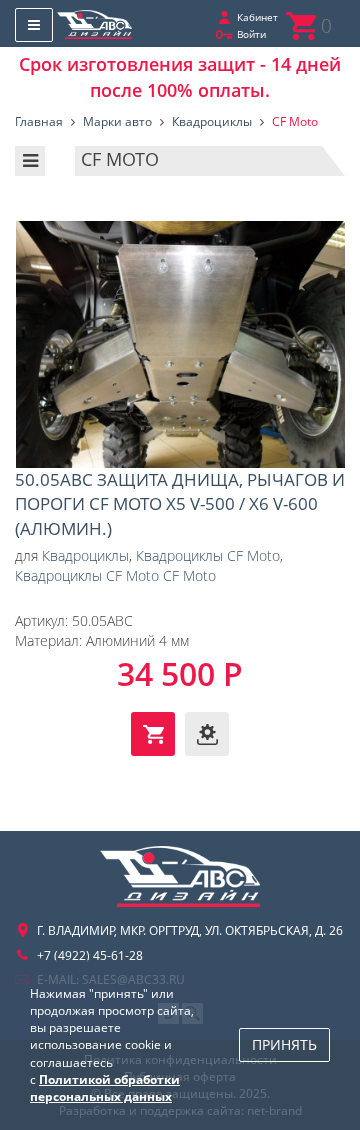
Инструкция (207, 734)
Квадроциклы (85, 555)
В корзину (153, 734)
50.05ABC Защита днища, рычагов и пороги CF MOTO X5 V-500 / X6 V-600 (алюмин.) (180, 345)
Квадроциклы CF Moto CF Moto (115, 575)
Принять (284, 1044)
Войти (251, 34)
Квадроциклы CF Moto (208, 555)
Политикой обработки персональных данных (105, 1088)
